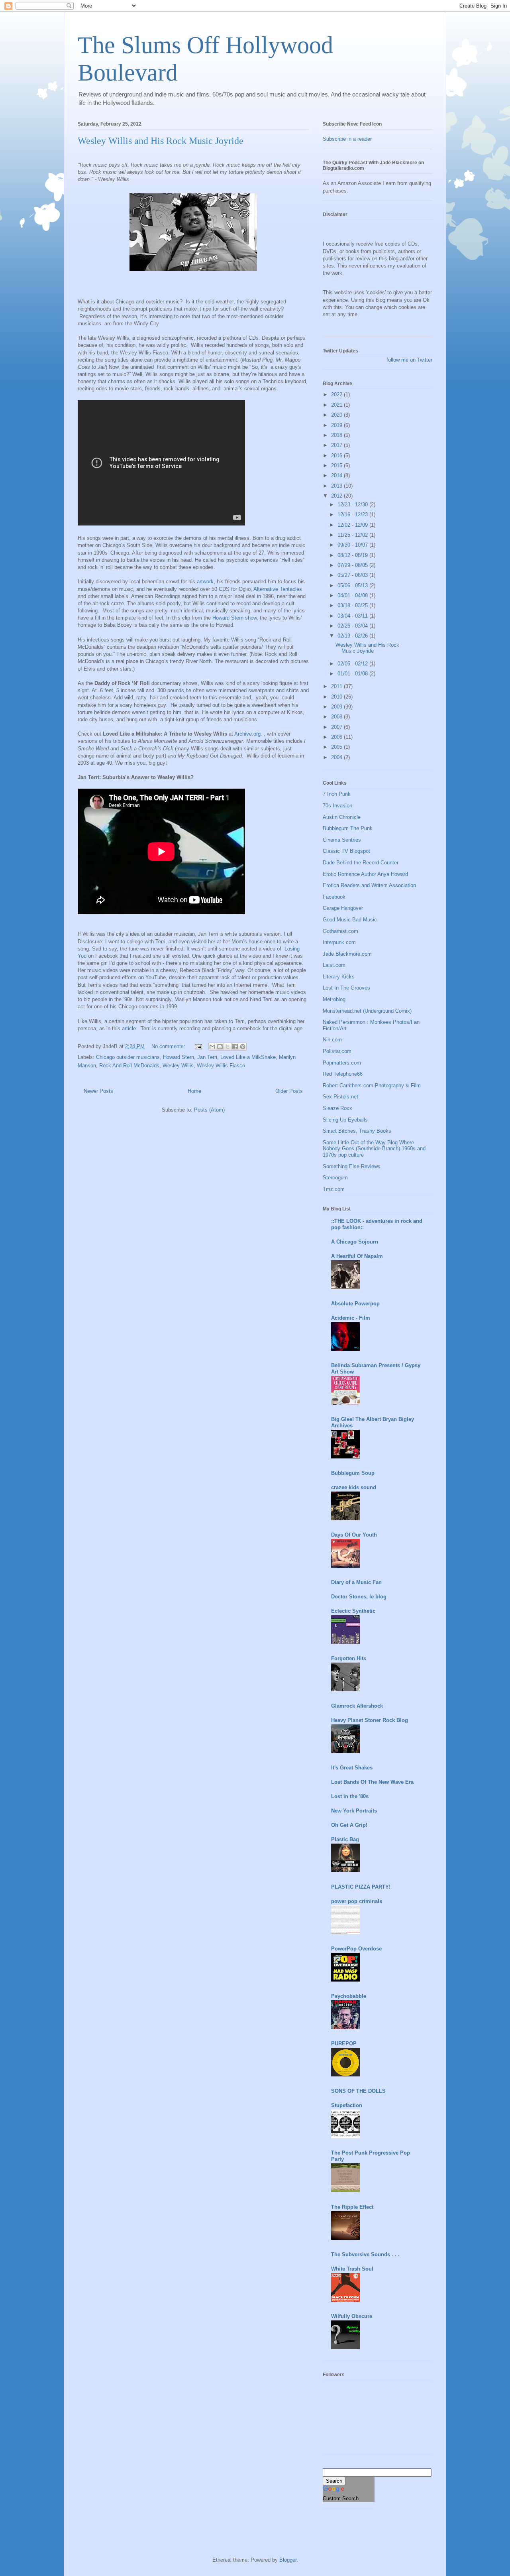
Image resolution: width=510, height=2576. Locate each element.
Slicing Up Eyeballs (345, 1120)
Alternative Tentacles (278, 589)
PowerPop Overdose (356, 1949)
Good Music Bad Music (350, 920)
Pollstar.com (337, 1051)
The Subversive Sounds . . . (365, 2254)
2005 (337, 747)
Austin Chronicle (342, 817)
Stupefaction (347, 2105)
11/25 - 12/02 (353, 535)
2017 (337, 445)
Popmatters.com (342, 1063)
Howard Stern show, (236, 618)
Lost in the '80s (350, 1796)
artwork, (207, 582)
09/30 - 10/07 (353, 545)
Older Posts (289, 1091)
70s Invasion (337, 806)
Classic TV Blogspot (346, 851)
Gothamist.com (340, 931)
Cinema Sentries (342, 840)
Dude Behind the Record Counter (361, 863)
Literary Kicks (339, 977)
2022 (337, 395)
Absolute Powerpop (355, 1304)
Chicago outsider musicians (128, 1057)
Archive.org (247, 734)
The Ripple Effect (352, 2207)
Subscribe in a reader (347, 139)
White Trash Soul (352, 2269)
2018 (337, 435)
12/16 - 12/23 (353, 515)
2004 (337, 757)
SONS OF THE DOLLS (358, 2091)
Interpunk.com (339, 942)
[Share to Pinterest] (243, 1047)
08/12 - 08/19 (353, 555)
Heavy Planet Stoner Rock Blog (370, 1720)
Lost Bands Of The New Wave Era (372, 1782)
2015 (337, 465)
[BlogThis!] (220, 1047)
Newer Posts (98, 1091)
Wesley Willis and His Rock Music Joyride (161, 141)
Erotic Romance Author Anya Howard (365, 874)
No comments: (169, 1046)
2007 (337, 727)
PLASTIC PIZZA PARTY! (361, 1887)
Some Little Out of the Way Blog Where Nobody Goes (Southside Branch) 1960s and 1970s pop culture (374, 1149)
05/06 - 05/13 (353, 585)
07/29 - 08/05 (353, 565)
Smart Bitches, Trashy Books (357, 1131)
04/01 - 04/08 (353, 595)
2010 (337, 697)
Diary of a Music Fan (356, 1582)
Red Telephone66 (343, 1074)
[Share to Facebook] (235, 1047)
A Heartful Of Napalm (357, 1256)
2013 (337, 486)
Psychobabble (349, 1996)
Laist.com (334, 965)
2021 (337, 405)
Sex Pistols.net (340, 1097)
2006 (337, 737)
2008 (337, 717)
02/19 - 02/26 (353, 636)
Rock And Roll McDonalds (129, 1066)
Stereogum (335, 1178)
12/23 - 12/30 (353, 505)
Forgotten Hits (349, 1658)
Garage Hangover (343, 908)
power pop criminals (357, 1901)
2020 (337, 415)
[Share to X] (228, 1047)
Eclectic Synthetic (353, 1611)
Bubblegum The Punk (348, 828)
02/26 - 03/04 (353, 626)
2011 (337, 686)
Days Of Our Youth (354, 1535)
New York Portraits (354, 1811)
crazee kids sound (354, 1487)
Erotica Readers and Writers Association (369, 885)
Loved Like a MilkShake (248, 1057)
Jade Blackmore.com (347, 954)
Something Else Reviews (352, 1166)
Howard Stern (178, 1057)
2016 (337, 456)
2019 (337, 425)
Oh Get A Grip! (349, 1825)
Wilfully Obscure (352, 2316)
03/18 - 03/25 (353, 605)
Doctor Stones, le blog (359, 1597)
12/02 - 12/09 (353, 525)
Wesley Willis (178, 1066)
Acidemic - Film (351, 1318)
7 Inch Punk (337, 794)
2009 (337, 707)
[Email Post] (198, 1046)
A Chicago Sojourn (355, 1242)
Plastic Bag (345, 1839)
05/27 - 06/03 (353, 575)
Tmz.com (334, 1189)
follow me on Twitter (409, 360)
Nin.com (332, 1040)
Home (194, 1091)
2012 (337, 496)
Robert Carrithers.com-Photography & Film (372, 1085)
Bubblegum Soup (353, 1473)
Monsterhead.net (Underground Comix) (367, 1011)
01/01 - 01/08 (353, 674)
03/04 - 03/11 (353, 616)
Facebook (334, 897)
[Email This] (212, 1047)
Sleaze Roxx (337, 1108)
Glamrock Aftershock (357, 1706)
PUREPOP (344, 2044)
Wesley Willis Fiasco (221, 1066)
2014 (337, 475)
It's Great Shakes (352, 1768)
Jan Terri (207, 1057)
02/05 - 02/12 (353, 664)
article (129, 1028)
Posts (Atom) (209, 1110)
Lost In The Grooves (346, 988)
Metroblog (334, 999)
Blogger (288, 2560)
